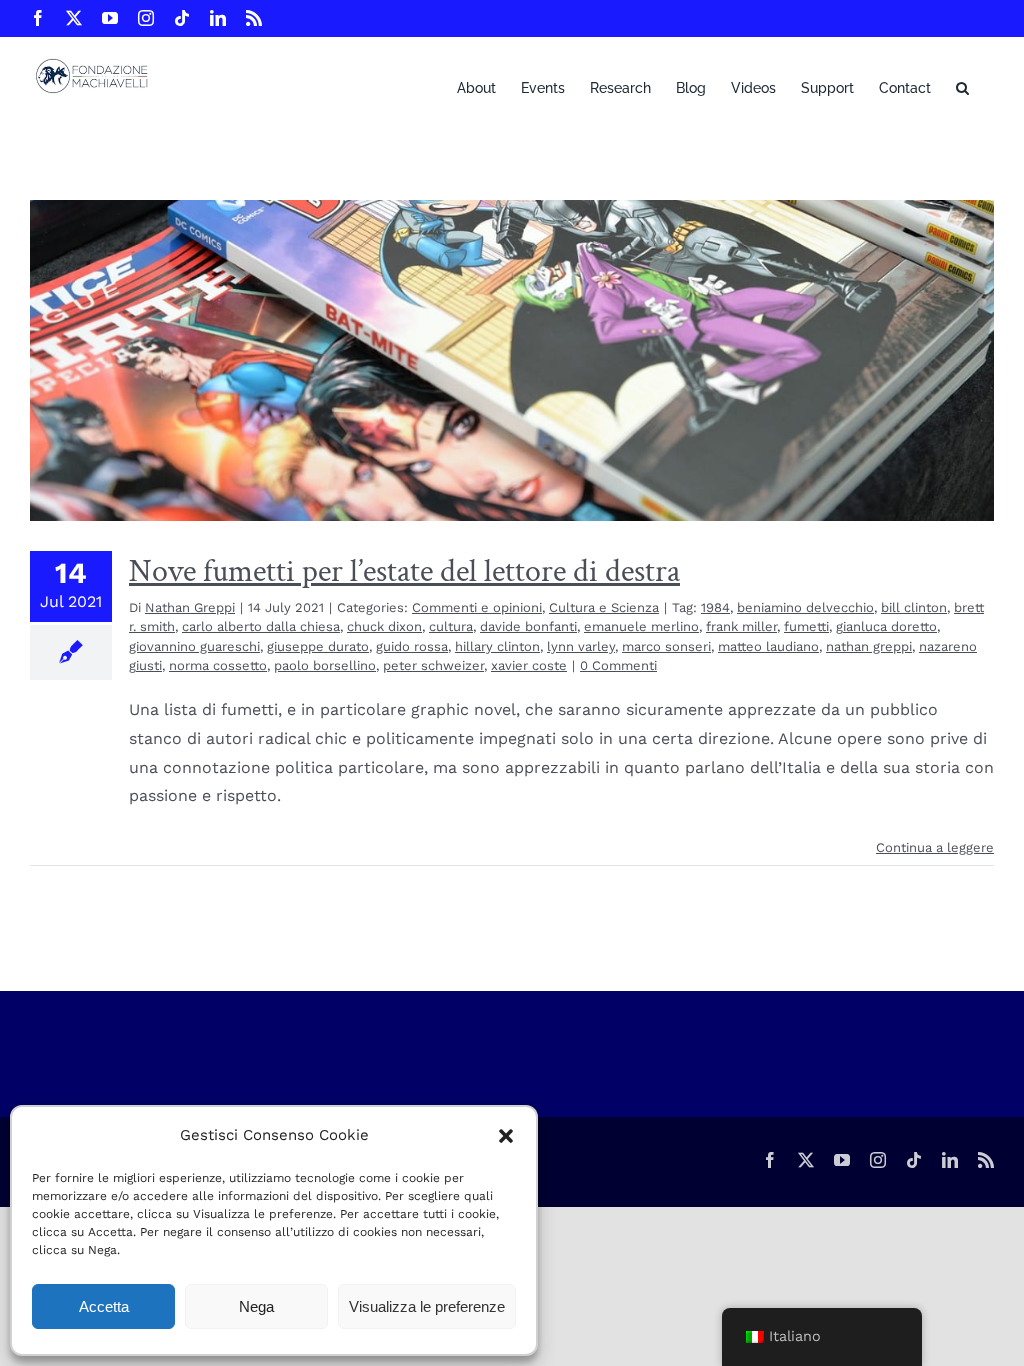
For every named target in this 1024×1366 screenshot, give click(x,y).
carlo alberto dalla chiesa (261, 626)
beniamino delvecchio (805, 607)
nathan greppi (869, 646)
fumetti (806, 626)
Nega (256, 1306)
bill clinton (914, 607)
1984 (715, 607)
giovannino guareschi (194, 646)
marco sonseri (666, 646)
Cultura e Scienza (604, 607)
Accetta (104, 1306)
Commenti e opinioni (477, 607)
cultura (451, 626)
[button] (506, 1136)
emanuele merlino (641, 626)
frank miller (741, 626)
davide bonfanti (528, 626)
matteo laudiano (768, 646)
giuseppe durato (318, 646)
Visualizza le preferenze (427, 1306)
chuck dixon (384, 626)
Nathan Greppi (190, 607)
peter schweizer (433, 665)
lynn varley (581, 646)
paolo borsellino (325, 665)
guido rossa (412, 646)
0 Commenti (618, 665)
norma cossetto (218, 665)
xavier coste (529, 665)
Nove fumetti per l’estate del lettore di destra (404, 571)
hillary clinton (497, 646)
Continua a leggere (935, 847)
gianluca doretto (886, 626)
